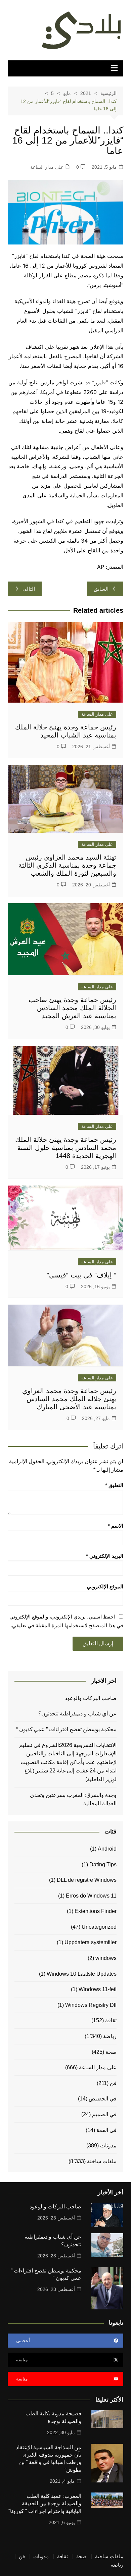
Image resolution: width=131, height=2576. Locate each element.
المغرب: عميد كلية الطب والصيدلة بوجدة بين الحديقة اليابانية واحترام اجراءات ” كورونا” (45, 2504)
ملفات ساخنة (102, 2161)
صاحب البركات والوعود (91, 1698)
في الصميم (104, 2114)
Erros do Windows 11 (91, 1896)
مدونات (108, 2146)
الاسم (116, 1526)
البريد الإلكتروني (105, 1556)
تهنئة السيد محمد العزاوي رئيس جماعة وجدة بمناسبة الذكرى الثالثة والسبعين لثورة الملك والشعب (67, 865)
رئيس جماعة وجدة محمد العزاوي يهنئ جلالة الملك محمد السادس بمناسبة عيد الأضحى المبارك (69, 1399)
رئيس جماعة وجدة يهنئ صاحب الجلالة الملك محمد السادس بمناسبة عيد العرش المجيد (72, 1008)
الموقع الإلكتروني (105, 1586)
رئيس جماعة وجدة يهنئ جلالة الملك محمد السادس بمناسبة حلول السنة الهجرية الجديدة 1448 (66, 1148)
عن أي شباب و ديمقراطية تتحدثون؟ (77, 1714)
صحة (111, 2052)
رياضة (110, 2036)
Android (107, 1849)
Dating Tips (103, 1865)
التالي (29, 589)
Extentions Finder (96, 1911)
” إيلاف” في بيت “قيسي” (81, 1275)
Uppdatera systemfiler (91, 1942)
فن (113, 2083)
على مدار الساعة (47, 167)
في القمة (106, 2130)
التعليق (114, 1485)
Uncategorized (99, 1927)
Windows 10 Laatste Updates (82, 1974)
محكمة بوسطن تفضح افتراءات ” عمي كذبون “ (66, 1729)
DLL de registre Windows (87, 1880)
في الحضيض (103, 2099)
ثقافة (111, 2020)
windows (106, 1958)
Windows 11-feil (98, 1989)
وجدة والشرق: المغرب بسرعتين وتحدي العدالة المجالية (73, 1799)
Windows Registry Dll (91, 2005)
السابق (101, 589)
